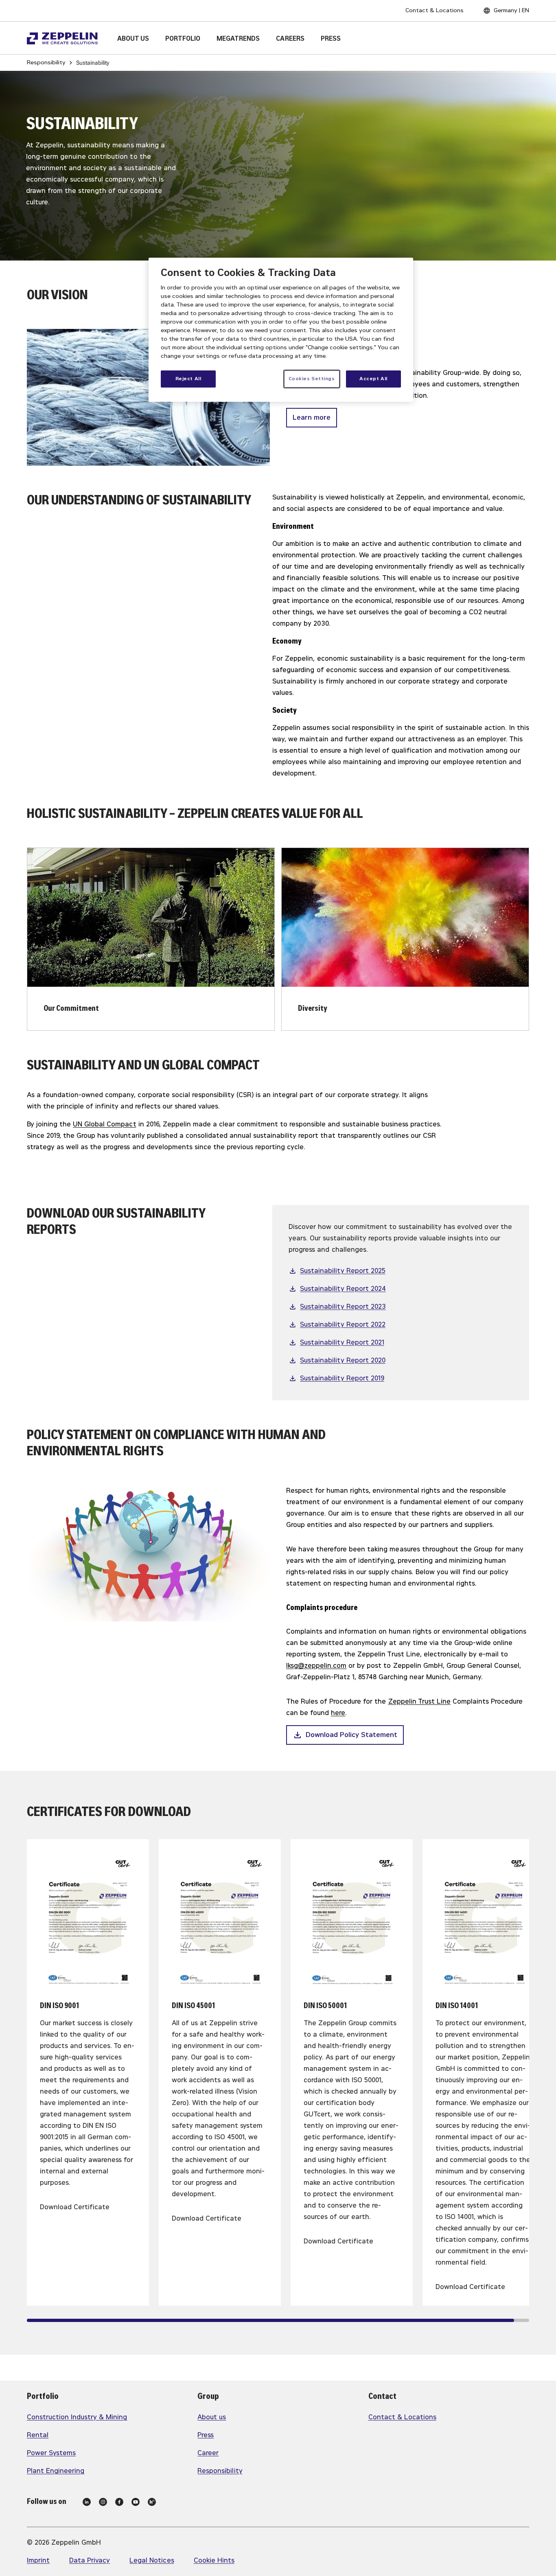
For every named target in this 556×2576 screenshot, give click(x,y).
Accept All (373, 379)
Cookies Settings (312, 379)
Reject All (188, 379)
